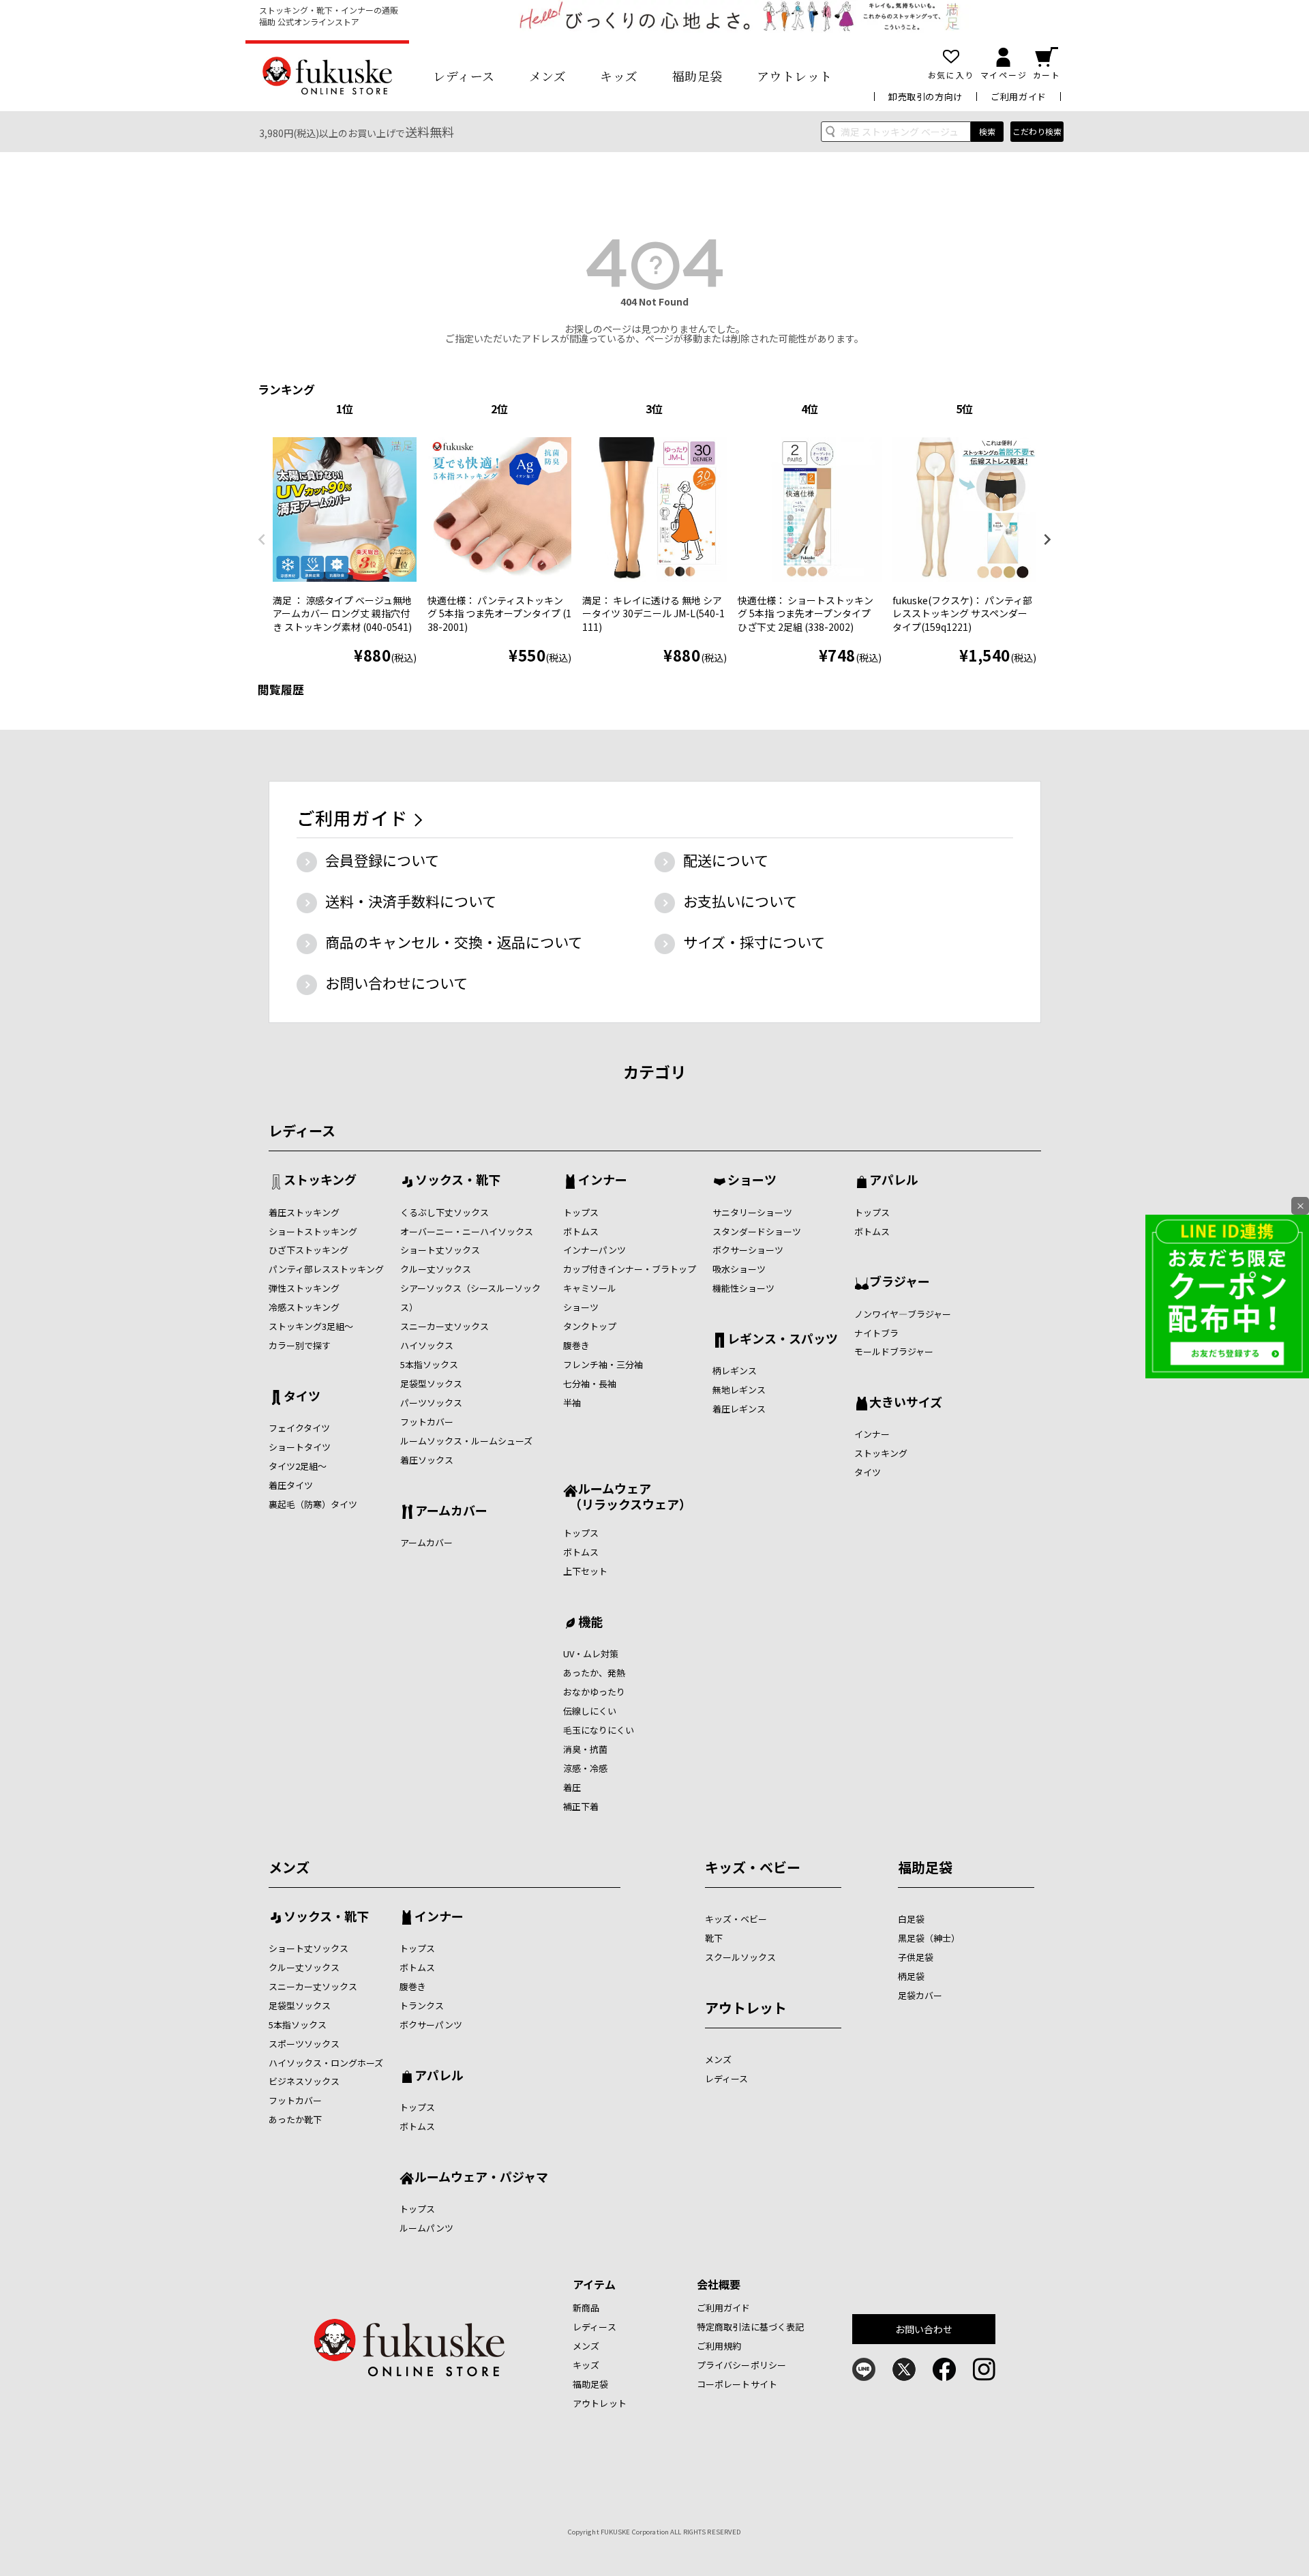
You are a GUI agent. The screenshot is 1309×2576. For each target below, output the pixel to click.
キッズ (619, 76)
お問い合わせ (924, 2329)
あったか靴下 (295, 2119)
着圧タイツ (291, 1485)
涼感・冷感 (585, 1768)
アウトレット (795, 76)
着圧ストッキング (304, 1212)
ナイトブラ (876, 1333)
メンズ (548, 76)
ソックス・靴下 (458, 1181)
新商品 (586, 2308)
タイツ (302, 1397)
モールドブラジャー (894, 1351)
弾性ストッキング (304, 1288)
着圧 (572, 1787)
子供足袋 (916, 1957)
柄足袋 (911, 1976)
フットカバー (427, 1422)
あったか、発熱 (594, 1673)
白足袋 (911, 1919)
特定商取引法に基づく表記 (751, 2327)
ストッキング (320, 1181)
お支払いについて (740, 901)
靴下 (714, 1938)
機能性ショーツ (743, 1288)
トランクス (422, 2005)
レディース (464, 76)
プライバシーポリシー (741, 2365)
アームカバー (451, 1511)
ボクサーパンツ (431, 2025)
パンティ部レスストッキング (326, 1269)
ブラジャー (900, 1282)
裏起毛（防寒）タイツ (313, 1504)
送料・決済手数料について (411, 901)
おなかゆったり (594, 1692)
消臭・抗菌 (585, 1749)
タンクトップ (590, 1326)
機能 (590, 1623)
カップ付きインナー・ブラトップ (630, 1269)
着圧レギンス (739, 1409)
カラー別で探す (300, 1345)
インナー (603, 1181)
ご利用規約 (719, 2346)
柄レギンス (735, 1371)
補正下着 (581, 1806)
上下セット (585, 1571)
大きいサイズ (906, 1403)
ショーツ (581, 1307)
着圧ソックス (427, 1460)
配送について (726, 860)
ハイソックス (427, 1345)
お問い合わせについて (396, 983)
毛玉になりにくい (599, 1730)
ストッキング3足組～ (311, 1326)
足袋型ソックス (431, 1383)
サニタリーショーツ (752, 1212)
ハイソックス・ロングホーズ (326, 2063)
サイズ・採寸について (754, 942)
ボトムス (581, 1231)
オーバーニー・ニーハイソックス (467, 1231)
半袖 (572, 1403)
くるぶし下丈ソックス (445, 1212)
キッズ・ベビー (753, 1867)
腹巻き (576, 1345)
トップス (581, 1212)
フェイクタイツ (299, 1428)
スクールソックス (740, 1957)
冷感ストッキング (304, 1307)
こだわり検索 (1037, 131)
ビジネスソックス (304, 2081)
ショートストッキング (313, 1231)
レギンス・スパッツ (783, 1339)
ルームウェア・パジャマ (481, 2178)
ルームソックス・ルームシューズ (466, 1441)
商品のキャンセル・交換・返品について (454, 942)
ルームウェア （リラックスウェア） (627, 1496)
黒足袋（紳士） (929, 1938)
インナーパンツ (595, 1250)
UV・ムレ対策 (591, 1654)
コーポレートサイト (737, 2384)
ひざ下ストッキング (309, 1250)
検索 (987, 131)
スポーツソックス (304, 2044)
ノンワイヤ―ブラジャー (903, 1314)
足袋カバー (920, 1995)
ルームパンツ (426, 2228)
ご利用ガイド (1019, 97)
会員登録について (382, 860)
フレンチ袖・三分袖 (603, 1364)
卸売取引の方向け (926, 97)
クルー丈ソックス (436, 1269)
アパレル (894, 1181)
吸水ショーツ (739, 1269)
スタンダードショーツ (757, 1231)
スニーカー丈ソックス (445, 1326)
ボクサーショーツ (748, 1250)
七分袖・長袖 (590, 1383)
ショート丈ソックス (440, 1250)
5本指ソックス (429, 1364)
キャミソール (590, 1288)
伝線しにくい (590, 1711)
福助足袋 (697, 76)
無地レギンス (739, 1390)
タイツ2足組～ (298, 1466)
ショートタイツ (300, 1447)
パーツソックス (431, 1403)
